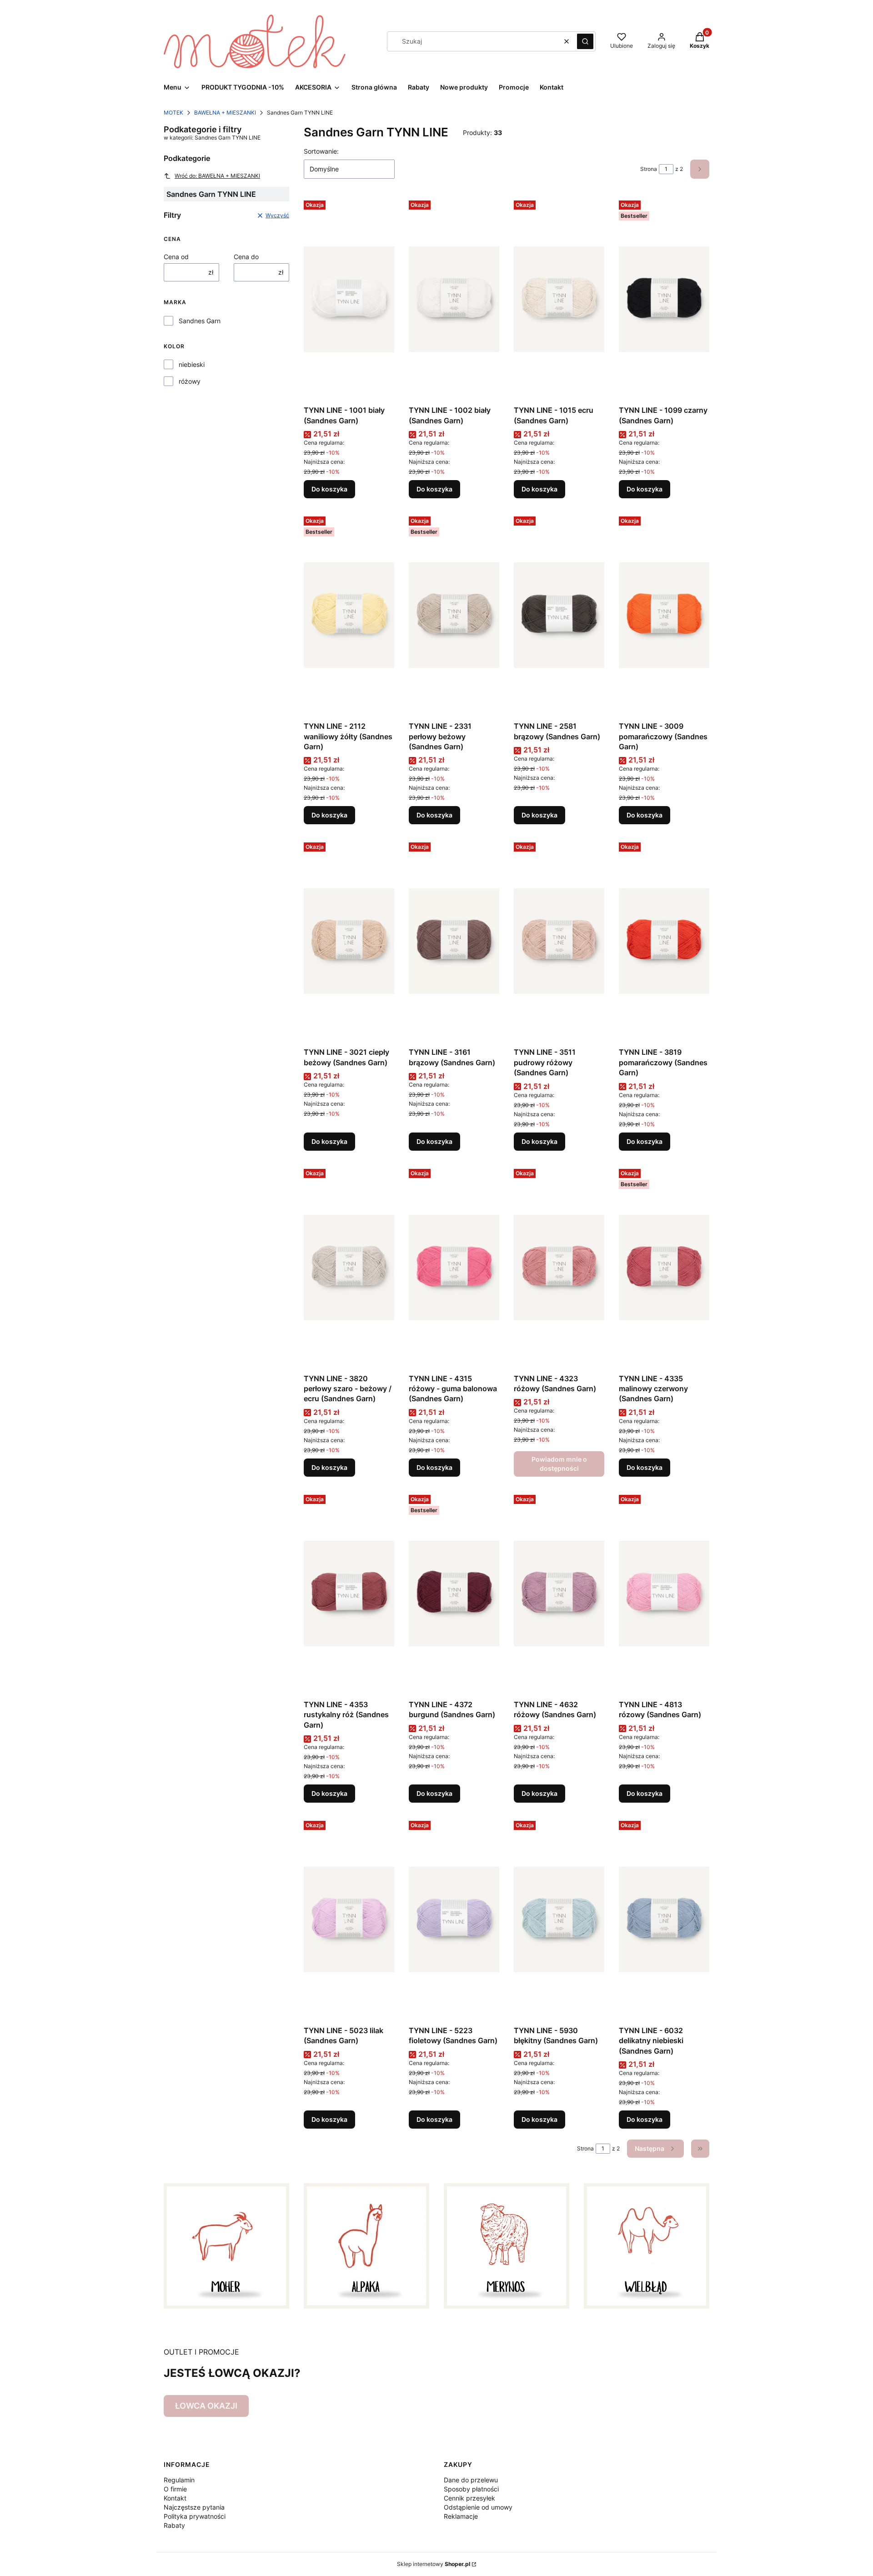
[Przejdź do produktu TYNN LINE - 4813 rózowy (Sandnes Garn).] (664, 1594)
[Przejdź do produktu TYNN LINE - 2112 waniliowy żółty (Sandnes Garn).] (349, 615)
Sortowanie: (321, 151)
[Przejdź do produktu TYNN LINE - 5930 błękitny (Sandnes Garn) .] (559, 1919)
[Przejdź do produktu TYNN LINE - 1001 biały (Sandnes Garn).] (349, 299)
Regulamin (179, 2480)
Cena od (176, 257)
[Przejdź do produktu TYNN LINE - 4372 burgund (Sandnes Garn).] (454, 1594)
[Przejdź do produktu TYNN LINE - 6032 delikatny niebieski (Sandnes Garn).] (664, 1919)
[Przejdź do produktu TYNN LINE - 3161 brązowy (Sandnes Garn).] (454, 941)
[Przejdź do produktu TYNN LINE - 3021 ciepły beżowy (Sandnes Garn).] (349, 941)
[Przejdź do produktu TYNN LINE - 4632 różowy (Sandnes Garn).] (559, 1594)
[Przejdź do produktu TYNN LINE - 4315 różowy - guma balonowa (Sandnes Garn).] (454, 1268)
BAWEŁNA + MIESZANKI (225, 113)
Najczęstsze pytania (194, 2507)
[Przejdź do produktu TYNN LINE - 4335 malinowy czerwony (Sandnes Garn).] (664, 1268)
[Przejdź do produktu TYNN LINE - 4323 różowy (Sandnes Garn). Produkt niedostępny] (559, 1268)
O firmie (175, 2489)
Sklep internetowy (434, 2564)
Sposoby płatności (471, 2489)
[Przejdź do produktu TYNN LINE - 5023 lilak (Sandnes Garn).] (349, 1919)
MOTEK (173, 113)
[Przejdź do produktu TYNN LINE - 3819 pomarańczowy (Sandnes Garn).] (664, 941)
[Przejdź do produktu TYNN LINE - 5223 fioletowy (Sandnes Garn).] (454, 1919)
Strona (649, 169)
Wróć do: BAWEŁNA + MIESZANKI (217, 176)
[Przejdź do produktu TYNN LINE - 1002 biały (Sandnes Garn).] (454, 299)
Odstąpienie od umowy (478, 2507)
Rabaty (174, 2525)
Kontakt (175, 2498)
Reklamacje (461, 2516)
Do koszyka (329, 489)
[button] (585, 41)
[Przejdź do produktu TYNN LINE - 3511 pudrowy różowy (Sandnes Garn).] (559, 941)
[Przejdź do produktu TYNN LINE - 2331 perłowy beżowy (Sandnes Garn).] (454, 615)
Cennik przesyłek (469, 2498)
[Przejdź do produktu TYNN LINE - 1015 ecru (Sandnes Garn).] (559, 299)
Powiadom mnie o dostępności (559, 1464)
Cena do (246, 257)
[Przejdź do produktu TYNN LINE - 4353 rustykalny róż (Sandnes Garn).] (349, 1594)
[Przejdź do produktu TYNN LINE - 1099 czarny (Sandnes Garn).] (664, 299)
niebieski (192, 364)
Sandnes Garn (200, 321)
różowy (190, 381)
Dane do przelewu (471, 2480)
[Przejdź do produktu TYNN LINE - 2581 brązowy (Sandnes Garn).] (559, 615)
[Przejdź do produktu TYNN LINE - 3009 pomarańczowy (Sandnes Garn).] (664, 615)
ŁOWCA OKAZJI (206, 2406)
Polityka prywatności (195, 2516)
